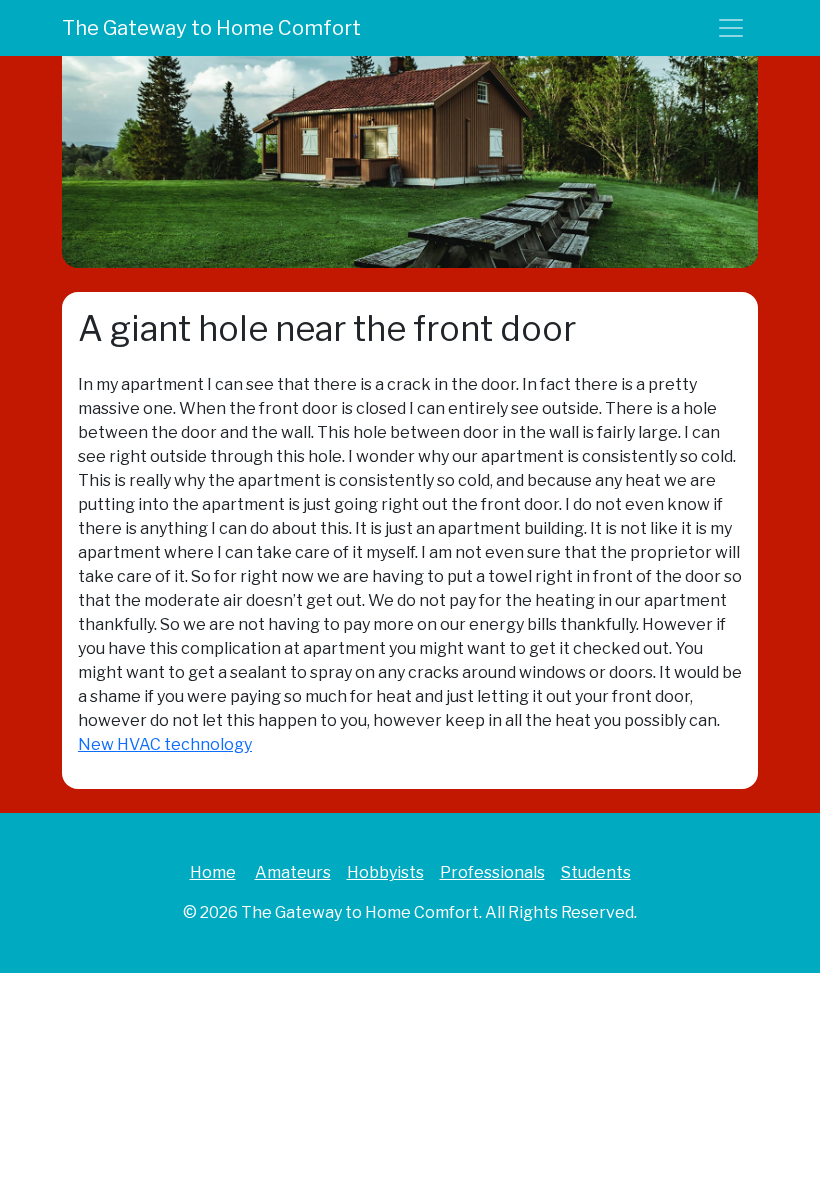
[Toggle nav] (731, 28)
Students (596, 872)
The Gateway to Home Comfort (211, 28)
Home (213, 872)
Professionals (492, 872)
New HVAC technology (165, 744)
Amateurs (293, 872)
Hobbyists (385, 872)
